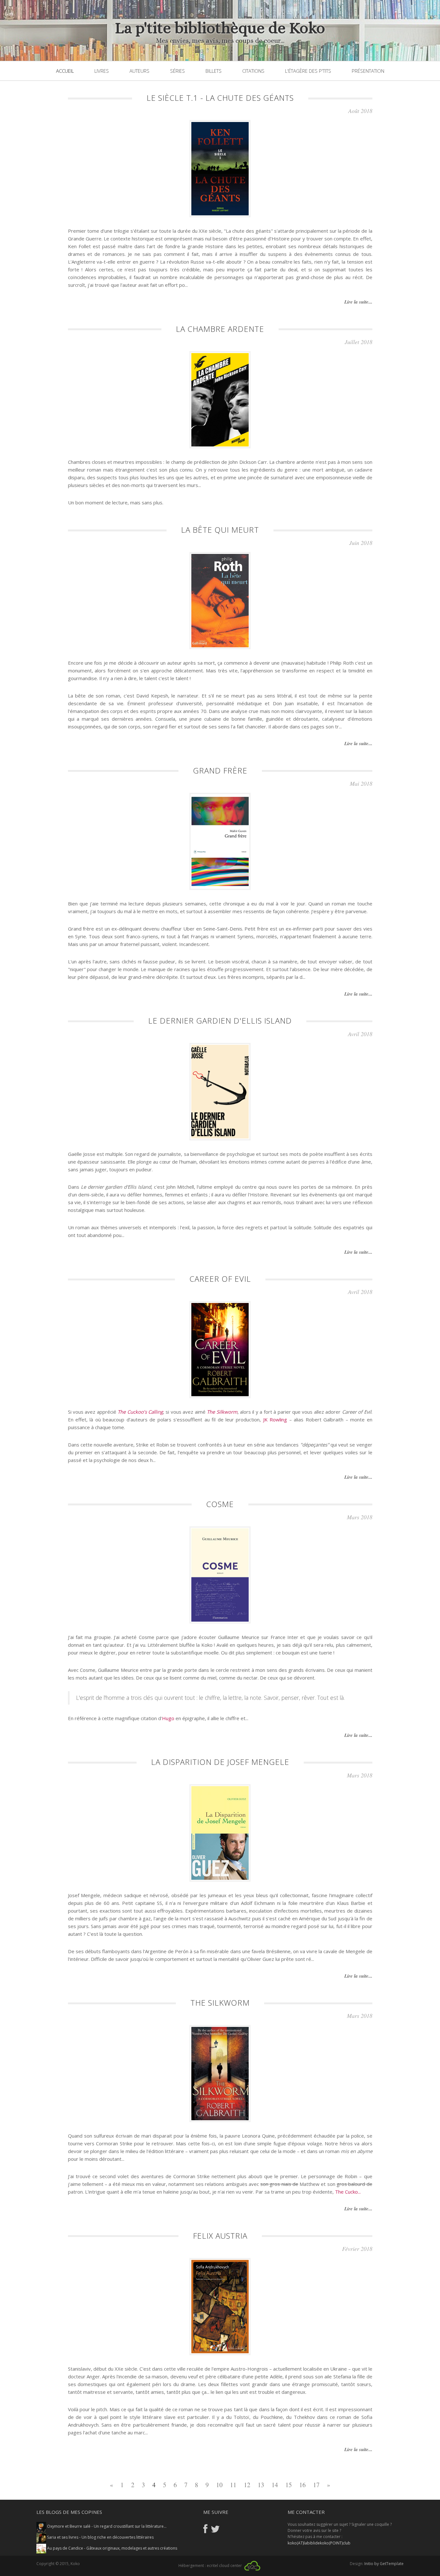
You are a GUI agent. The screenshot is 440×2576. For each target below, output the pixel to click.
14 (275, 2485)
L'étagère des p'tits (308, 71)
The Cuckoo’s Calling (140, 1412)
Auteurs (139, 71)
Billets (214, 71)
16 (302, 2485)
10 (219, 2485)
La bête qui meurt (220, 530)
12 (247, 2485)
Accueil (65, 71)
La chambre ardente (220, 329)
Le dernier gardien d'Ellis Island (220, 1021)
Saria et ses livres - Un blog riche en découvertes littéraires (100, 2537)
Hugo (168, 1718)
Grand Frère (220, 770)
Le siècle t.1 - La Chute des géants (220, 98)
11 (233, 2485)
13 (261, 2485)
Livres (102, 71)
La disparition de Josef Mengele (220, 1762)
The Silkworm (222, 1412)
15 (289, 2485)
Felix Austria (220, 2236)
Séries (177, 71)
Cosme (220, 1504)
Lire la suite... (358, 302)
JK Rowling (275, 1419)
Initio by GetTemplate (384, 2564)
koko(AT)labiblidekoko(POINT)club (319, 2543)
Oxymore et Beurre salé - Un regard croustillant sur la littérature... (106, 2526)
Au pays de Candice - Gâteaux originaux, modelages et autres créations (112, 2548)
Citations (253, 71)
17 (316, 2485)
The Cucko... (348, 2192)
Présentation (368, 71)
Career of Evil (220, 1279)
